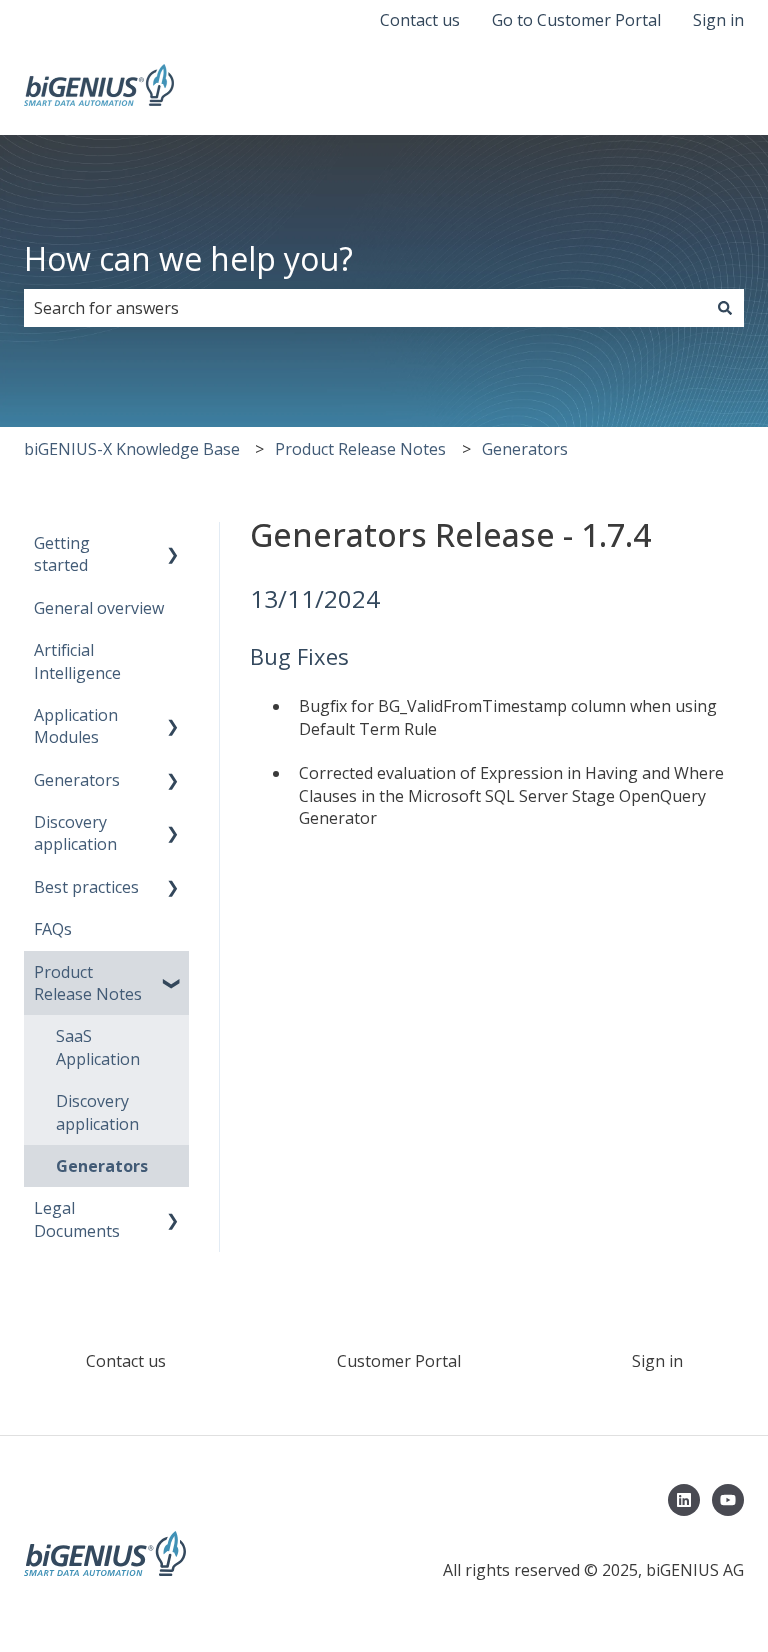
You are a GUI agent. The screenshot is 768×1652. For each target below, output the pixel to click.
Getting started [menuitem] (62, 554)
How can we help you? (188, 258)
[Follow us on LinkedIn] (684, 1500)
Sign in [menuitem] (657, 1361)
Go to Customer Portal (576, 20)
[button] (173, 544)
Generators (525, 449)
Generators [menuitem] (77, 780)
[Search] (725, 308)
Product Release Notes (360, 449)
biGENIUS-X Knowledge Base (132, 449)
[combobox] (365, 308)
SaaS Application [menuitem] (98, 1047)
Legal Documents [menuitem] (77, 1219)
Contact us (420, 20)
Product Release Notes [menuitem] (88, 983)
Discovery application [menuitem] (75, 833)
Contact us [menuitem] (126, 1361)
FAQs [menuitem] (53, 929)
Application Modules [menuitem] (76, 726)
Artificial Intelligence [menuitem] (77, 661)
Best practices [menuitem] (86, 887)
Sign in (718, 20)
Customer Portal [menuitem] (399, 1361)
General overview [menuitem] (99, 608)
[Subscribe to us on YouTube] (728, 1500)
